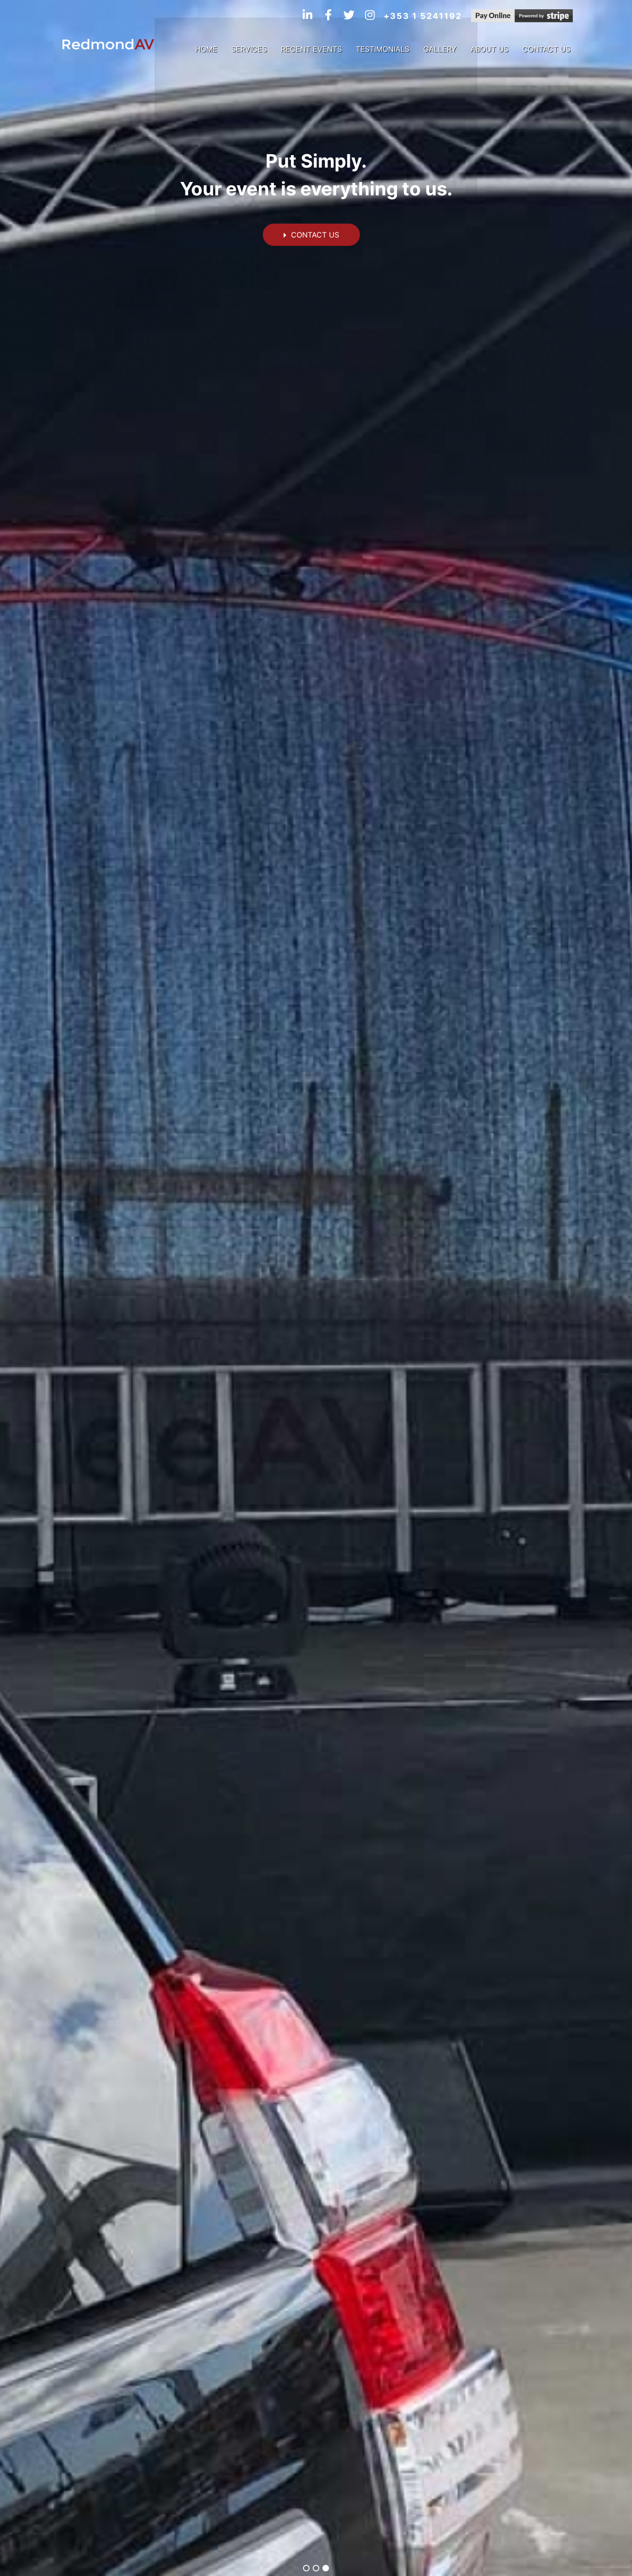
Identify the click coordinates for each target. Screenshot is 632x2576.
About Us (489, 49)
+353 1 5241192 (423, 16)
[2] (316, 2568)
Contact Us (546, 49)
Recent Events (311, 49)
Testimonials (383, 49)
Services (249, 49)
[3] (326, 2568)
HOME (206, 49)
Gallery (440, 49)
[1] (306, 2568)
